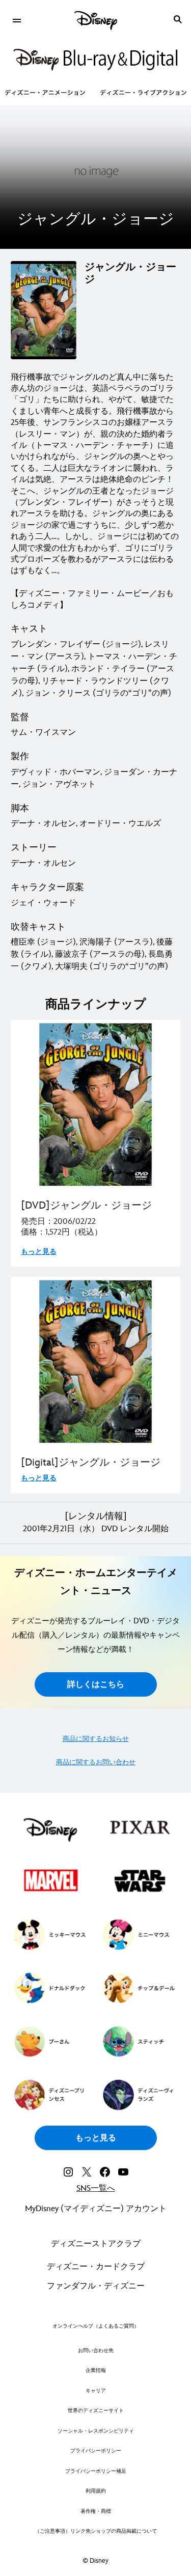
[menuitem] (17, 19)
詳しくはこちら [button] (96, 1685)
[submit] (178, 19)
